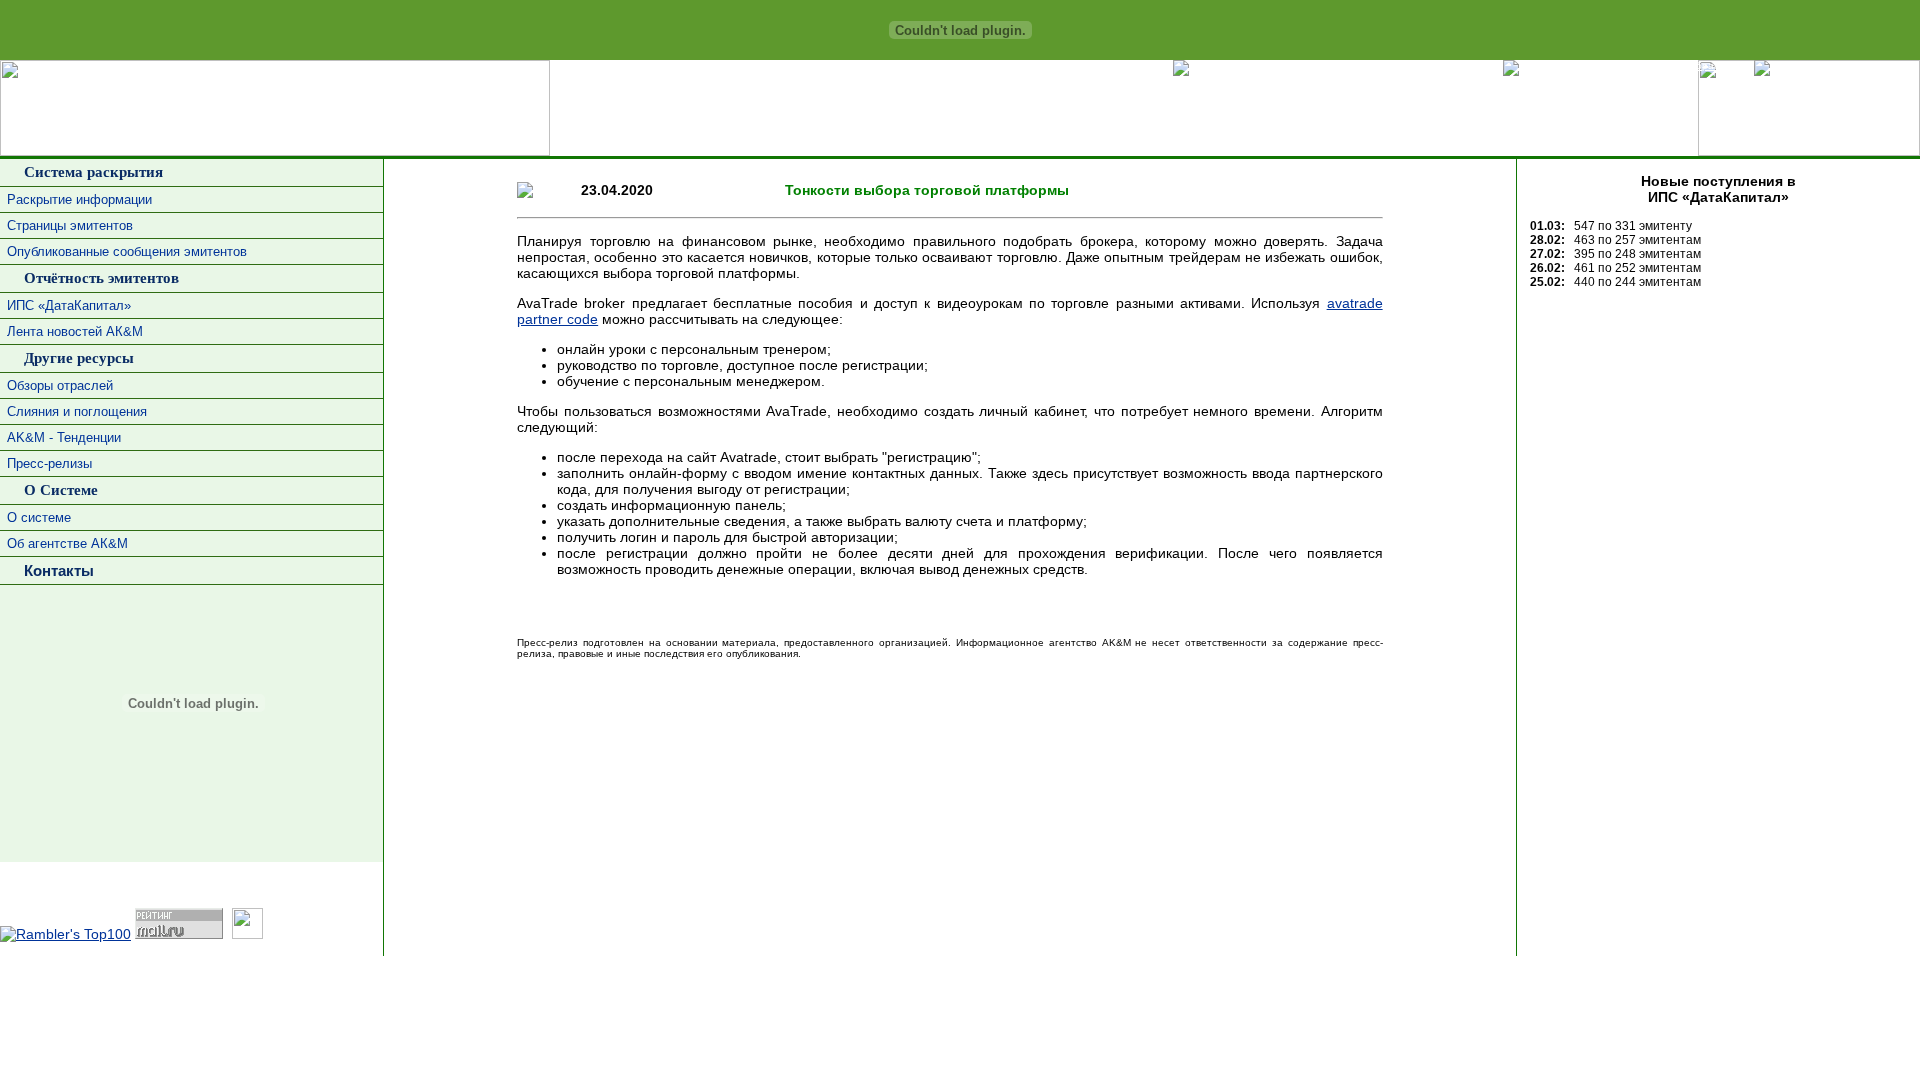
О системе (39, 517)
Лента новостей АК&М (75, 331)
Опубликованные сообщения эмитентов (127, 251)
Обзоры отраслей (60, 385)
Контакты (55, 570)
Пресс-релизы (49, 463)
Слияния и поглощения (77, 411)
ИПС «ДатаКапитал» (69, 305)
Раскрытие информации (79, 199)
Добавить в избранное (1683, 65)
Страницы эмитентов (70, 225)
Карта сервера (1876, 65)
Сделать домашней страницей (1412, 65)
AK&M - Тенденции (64, 437)
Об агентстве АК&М (67, 543)
